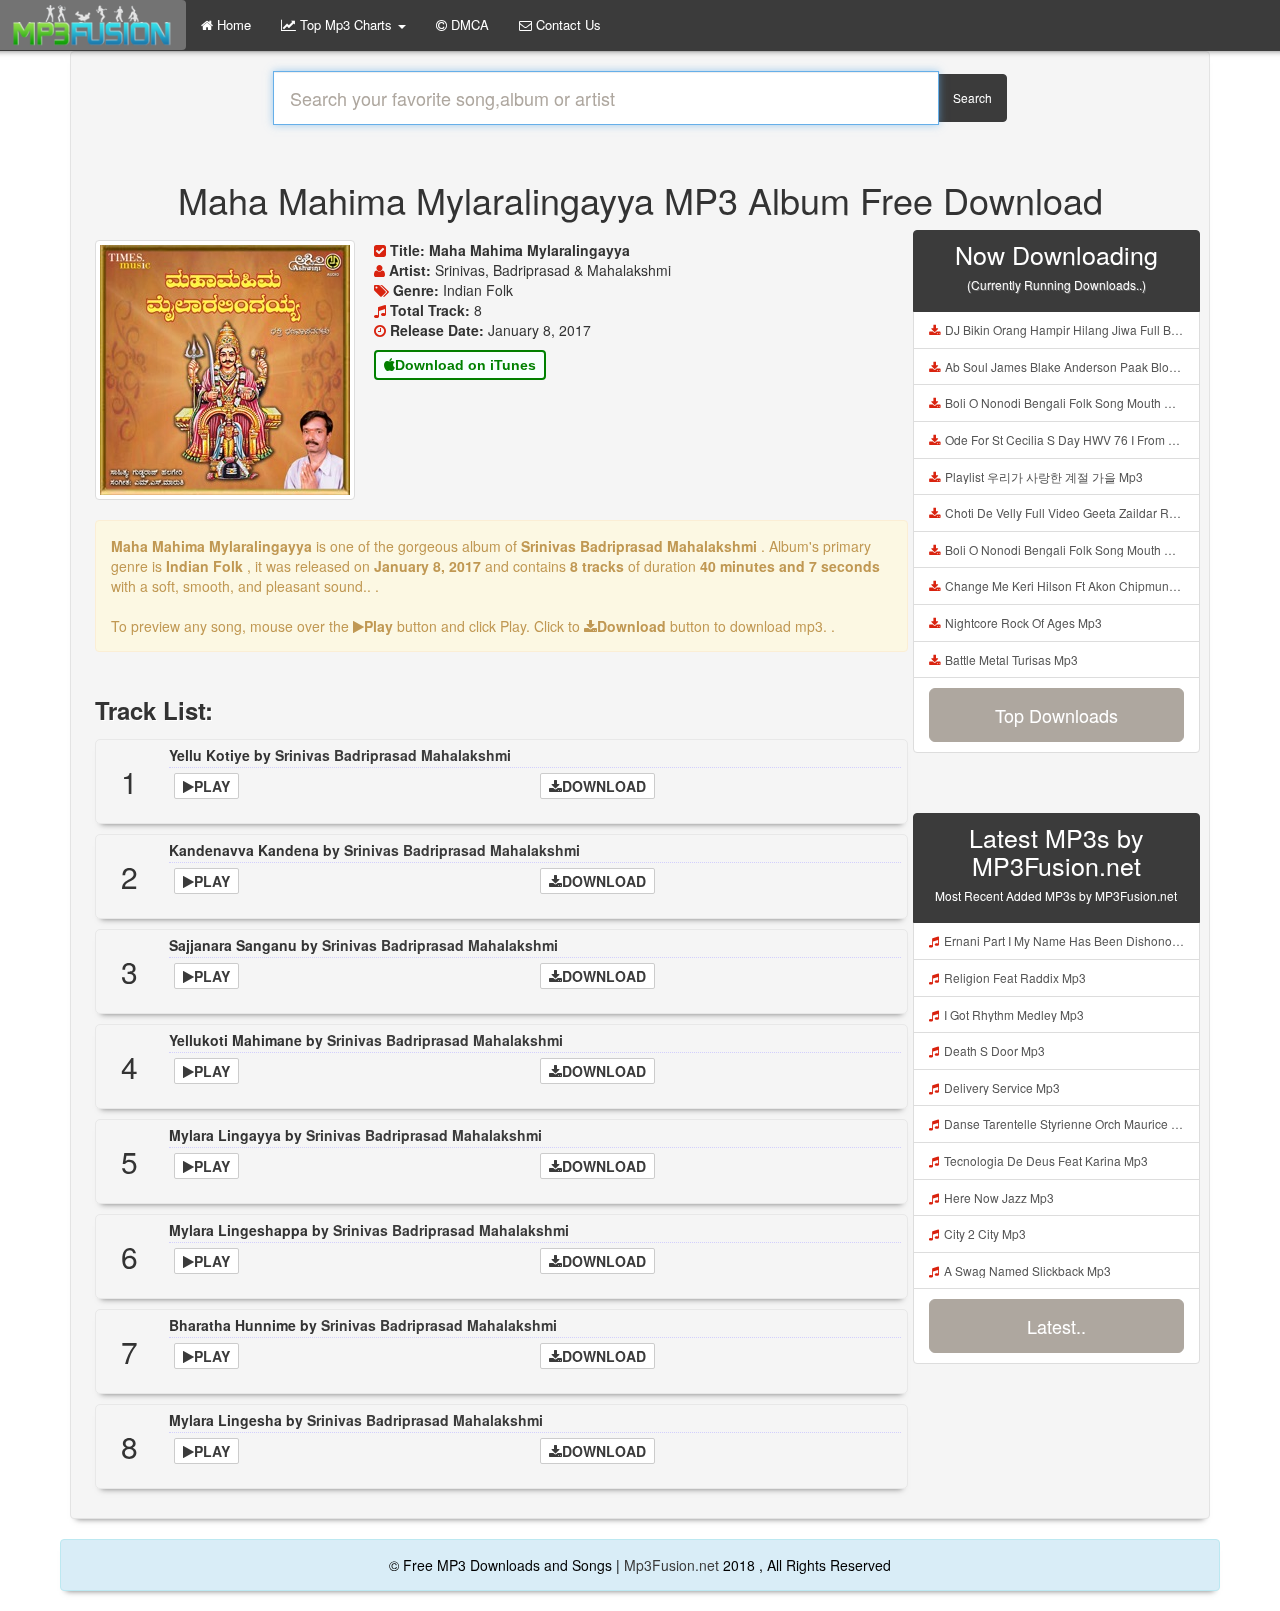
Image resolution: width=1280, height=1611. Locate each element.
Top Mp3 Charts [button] (346, 24)
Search (972, 97)
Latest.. (1056, 1326)
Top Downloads (1056, 715)
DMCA (468, 24)
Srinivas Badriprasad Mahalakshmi (393, 755)
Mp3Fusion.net (671, 1565)
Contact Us (566, 24)
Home (232, 24)
